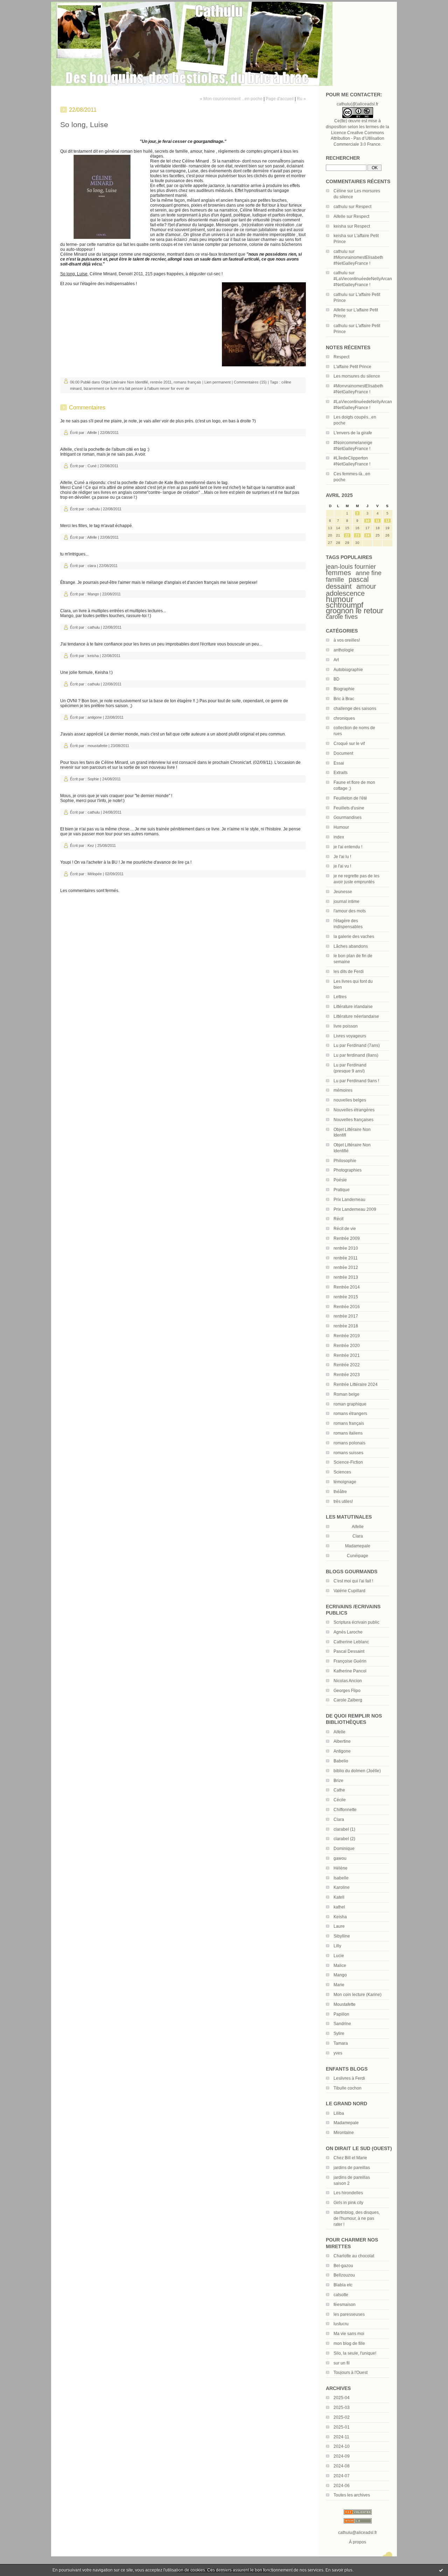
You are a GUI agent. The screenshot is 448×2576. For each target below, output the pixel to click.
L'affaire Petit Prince (352, 367)
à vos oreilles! (347, 640)
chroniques (344, 718)
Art (336, 660)
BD (337, 679)
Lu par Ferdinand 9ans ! (356, 1081)
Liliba (339, 2113)
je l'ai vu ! (342, 866)
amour (366, 586)
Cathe (339, 1790)
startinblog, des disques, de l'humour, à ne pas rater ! (357, 2218)
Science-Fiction (348, 1462)
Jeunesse (343, 892)
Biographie (344, 689)
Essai (339, 763)
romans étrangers (350, 1414)
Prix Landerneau (349, 1200)
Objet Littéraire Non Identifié (125, 382)
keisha (340, 226)
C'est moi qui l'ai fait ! (353, 1581)
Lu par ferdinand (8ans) (356, 1055)
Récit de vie (345, 1229)
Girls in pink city (348, 2203)
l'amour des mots (350, 911)
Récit (338, 1219)
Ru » (301, 99)
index (339, 837)
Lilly (337, 1946)
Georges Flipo (347, 1691)
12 (387, 521)
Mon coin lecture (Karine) (358, 1995)
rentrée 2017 (346, 1316)
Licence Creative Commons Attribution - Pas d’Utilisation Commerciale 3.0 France (358, 139)
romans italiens (348, 1433)
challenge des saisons (355, 709)
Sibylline (342, 1936)
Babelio (341, 1761)
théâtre (340, 1492)
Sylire (339, 2033)
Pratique (342, 1190)
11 (377, 521)
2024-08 (342, 2466)
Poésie (340, 1180)
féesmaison (345, 2305)
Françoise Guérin (350, 1661)
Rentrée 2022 (347, 1365)
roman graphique (350, 1404)
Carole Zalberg (348, 1700)
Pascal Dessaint (349, 1651)
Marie (339, 1985)
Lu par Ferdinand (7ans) (357, 1045)
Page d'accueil (280, 99)
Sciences (342, 1472)
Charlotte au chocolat (354, 2256)
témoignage (345, 1482)
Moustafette (345, 2004)
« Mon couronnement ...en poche (231, 99)
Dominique (344, 1849)
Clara (339, 1819)
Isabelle (341, 1878)
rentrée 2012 (346, 1268)
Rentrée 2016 (347, 1307)
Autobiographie (348, 670)
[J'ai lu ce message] (441, 2570)
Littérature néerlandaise (356, 1016)
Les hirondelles (348, 2193)
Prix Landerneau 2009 (355, 1209)
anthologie (344, 650)
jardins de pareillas (352, 2168)
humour (340, 599)
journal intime (346, 902)
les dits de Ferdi (349, 972)
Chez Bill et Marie (350, 2158)
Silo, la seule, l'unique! (355, 2353)
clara (92, 566)
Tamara (341, 2043)
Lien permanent (218, 382)
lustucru (341, 2324)
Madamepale (358, 1546)
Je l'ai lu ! (342, 857)
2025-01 (342, 2427)
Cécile (340, 1800)
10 (367, 521)
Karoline (342, 1887)
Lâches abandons (351, 946)
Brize (338, 1781)
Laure (339, 1926)
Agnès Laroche (348, 1632)
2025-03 (342, 2408)
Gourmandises (348, 817)
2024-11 (341, 2437)
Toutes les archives (352, 2495)
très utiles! (343, 1501)
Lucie (339, 1956)
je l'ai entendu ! (348, 847)
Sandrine (342, 2024)
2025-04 (342, 2398)
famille (335, 580)
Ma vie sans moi (349, 2334)
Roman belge (346, 1394)
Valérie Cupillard (349, 1591)
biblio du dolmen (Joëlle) (357, 1771)
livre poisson (346, 1026)
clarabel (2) (344, 1839)
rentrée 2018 (346, 1326)
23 (357, 535)
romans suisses (348, 1453)
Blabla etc (343, 2285)
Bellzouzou (344, 2275)
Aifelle (339, 216)
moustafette (97, 746)
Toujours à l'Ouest (351, 2373)
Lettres (340, 997)
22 (347, 535)
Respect (363, 207)
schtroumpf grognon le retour (355, 608)
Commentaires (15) (250, 382)
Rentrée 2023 (347, 1375)
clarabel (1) (344, 1829)
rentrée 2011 (346, 1258)
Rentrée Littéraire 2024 (356, 1384)
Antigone (342, 1751)
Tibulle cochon (348, 2088)
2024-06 (342, 2486)
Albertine (342, 1741)
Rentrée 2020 (347, 1346)
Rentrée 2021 (347, 1355)
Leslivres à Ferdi (349, 2078)
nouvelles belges (350, 1100)
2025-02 (342, 2417)
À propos (358, 2542)
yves (338, 2053)
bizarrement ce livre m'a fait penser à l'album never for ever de (136, 388)
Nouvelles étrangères (354, 1110)
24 (367, 535)
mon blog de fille (349, 2343)
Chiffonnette (345, 1810)
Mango (340, 1975)
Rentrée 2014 (347, 1287)
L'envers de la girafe (353, 433)
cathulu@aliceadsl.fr (358, 2533)
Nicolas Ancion (348, 1681)
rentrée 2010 (346, 1248)
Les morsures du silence (357, 376)
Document (343, 753)
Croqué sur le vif (349, 744)
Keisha (340, 1917)
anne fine (369, 573)
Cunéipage (358, 1556)
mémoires (343, 1090)
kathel (339, 1907)
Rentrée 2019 (347, 1336)
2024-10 (342, 2446)
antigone (95, 717)
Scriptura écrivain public (356, 1622)
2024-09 (342, 2456)
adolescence (345, 593)
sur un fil (342, 2363)
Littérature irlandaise (353, 1007)
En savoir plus (339, 2570)
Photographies (348, 1170)
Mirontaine (344, 2133)
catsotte (341, 2295)
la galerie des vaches (354, 937)
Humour (341, 827)
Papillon (341, 2014)
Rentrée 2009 (347, 1238)
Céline (340, 191)
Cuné (92, 466)
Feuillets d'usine (349, 808)
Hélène (341, 1868)
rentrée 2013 (346, 1277)
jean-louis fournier (351, 567)
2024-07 (342, 2476)
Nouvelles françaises (353, 1120)
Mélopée (95, 874)
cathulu (341, 207)
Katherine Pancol (350, 1671)
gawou (340, 1858)
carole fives (342, 617)
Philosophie (345, 1161)
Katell (339, 1897)
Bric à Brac (344, 699)
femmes (338, 573)
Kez (91, 845)
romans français (349, 1423)
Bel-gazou (343, 2266)
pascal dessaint (347, 583)
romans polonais (349, 1443)
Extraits (341, 773)
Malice (340, 1966)
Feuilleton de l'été (350, 798)
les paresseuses (349, 2314)
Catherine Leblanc (351, 1642)
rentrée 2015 (346, 1297)
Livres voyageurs (350, 1036)
